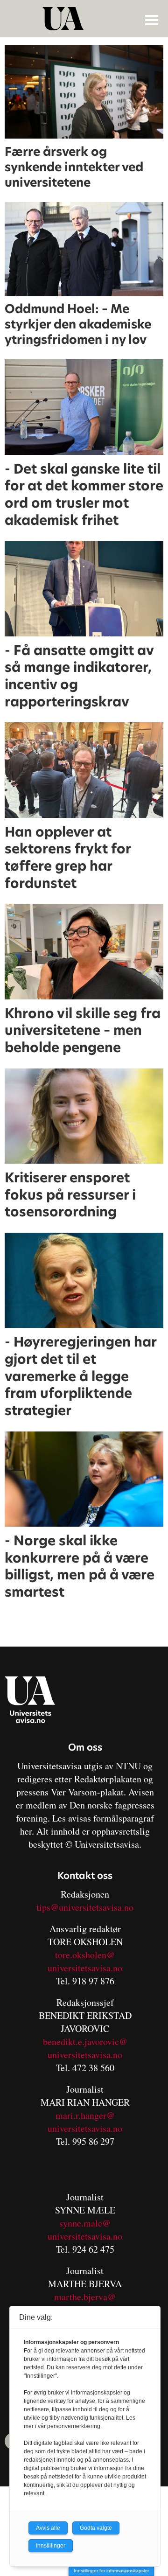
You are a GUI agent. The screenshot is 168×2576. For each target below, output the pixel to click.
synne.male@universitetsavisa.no (85, 2230)
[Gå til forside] (85, 19)
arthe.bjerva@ (89, 2297)
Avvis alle (48, 2528)
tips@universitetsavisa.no (85, 1907)
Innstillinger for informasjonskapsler (111, 2571)
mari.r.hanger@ (85, 2115)
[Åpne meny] (152, 20)
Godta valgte (96, 2528)
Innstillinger (51, 2546)
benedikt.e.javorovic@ (85, 2042)
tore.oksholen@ (85, 1955)
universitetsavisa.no (85, 1968)
